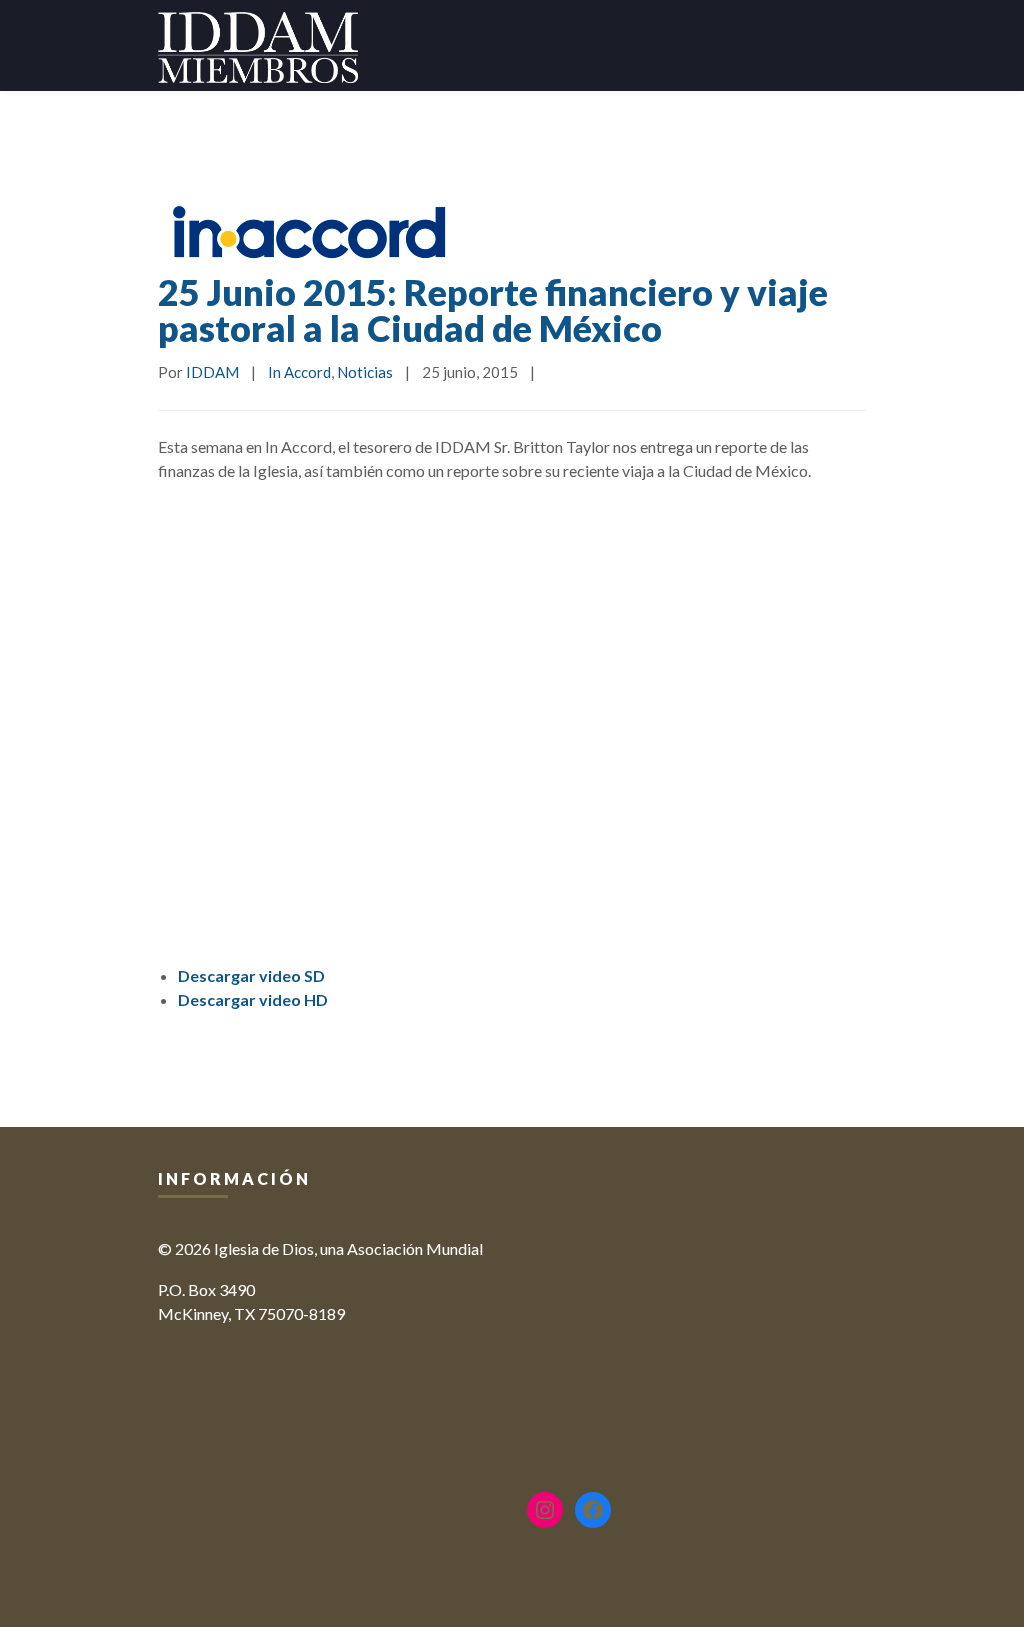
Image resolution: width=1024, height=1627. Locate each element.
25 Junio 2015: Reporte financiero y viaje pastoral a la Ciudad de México (493, 310)
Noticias (365, 372)
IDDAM (212, 372)
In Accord (299, 372)
